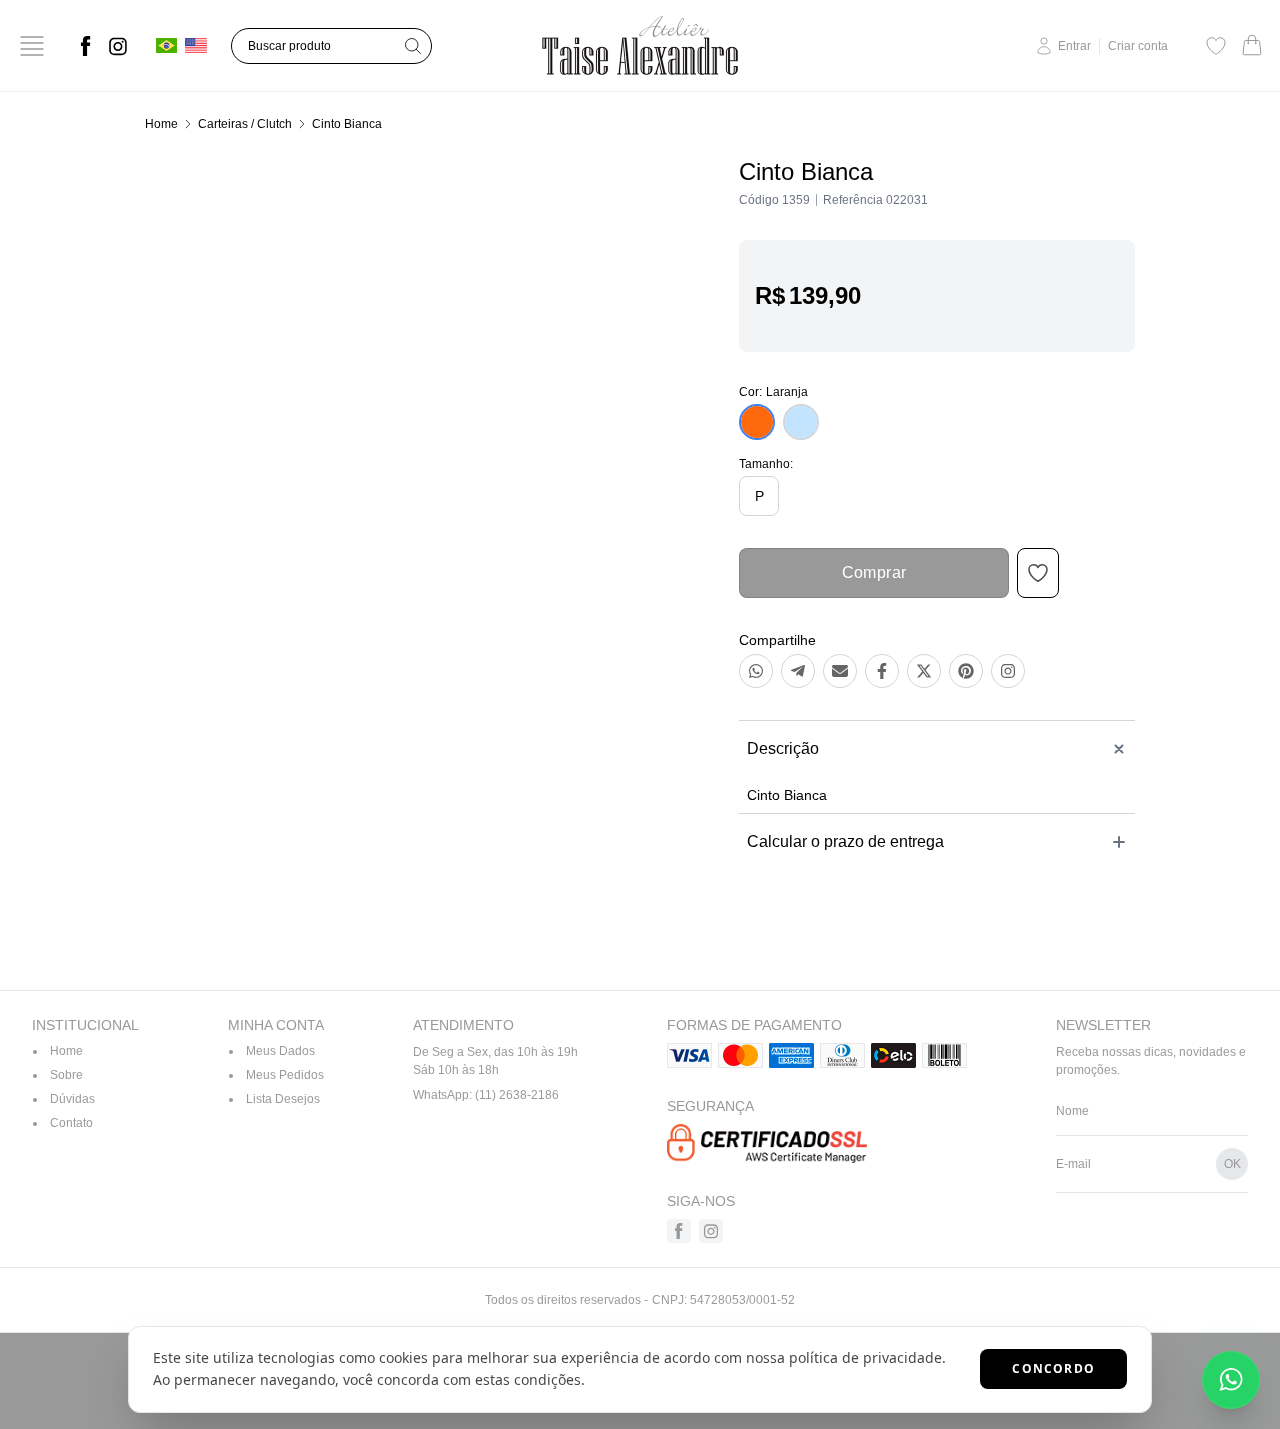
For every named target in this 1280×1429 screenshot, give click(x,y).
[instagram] (118, 46)
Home (161, 124)
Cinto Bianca (347, 124)
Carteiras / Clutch (245, 124)
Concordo (1053, 1368)
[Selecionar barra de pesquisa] (413, 46)
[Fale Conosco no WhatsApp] (1231, 1380)
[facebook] (86, 46)
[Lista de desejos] (1216, 46)
